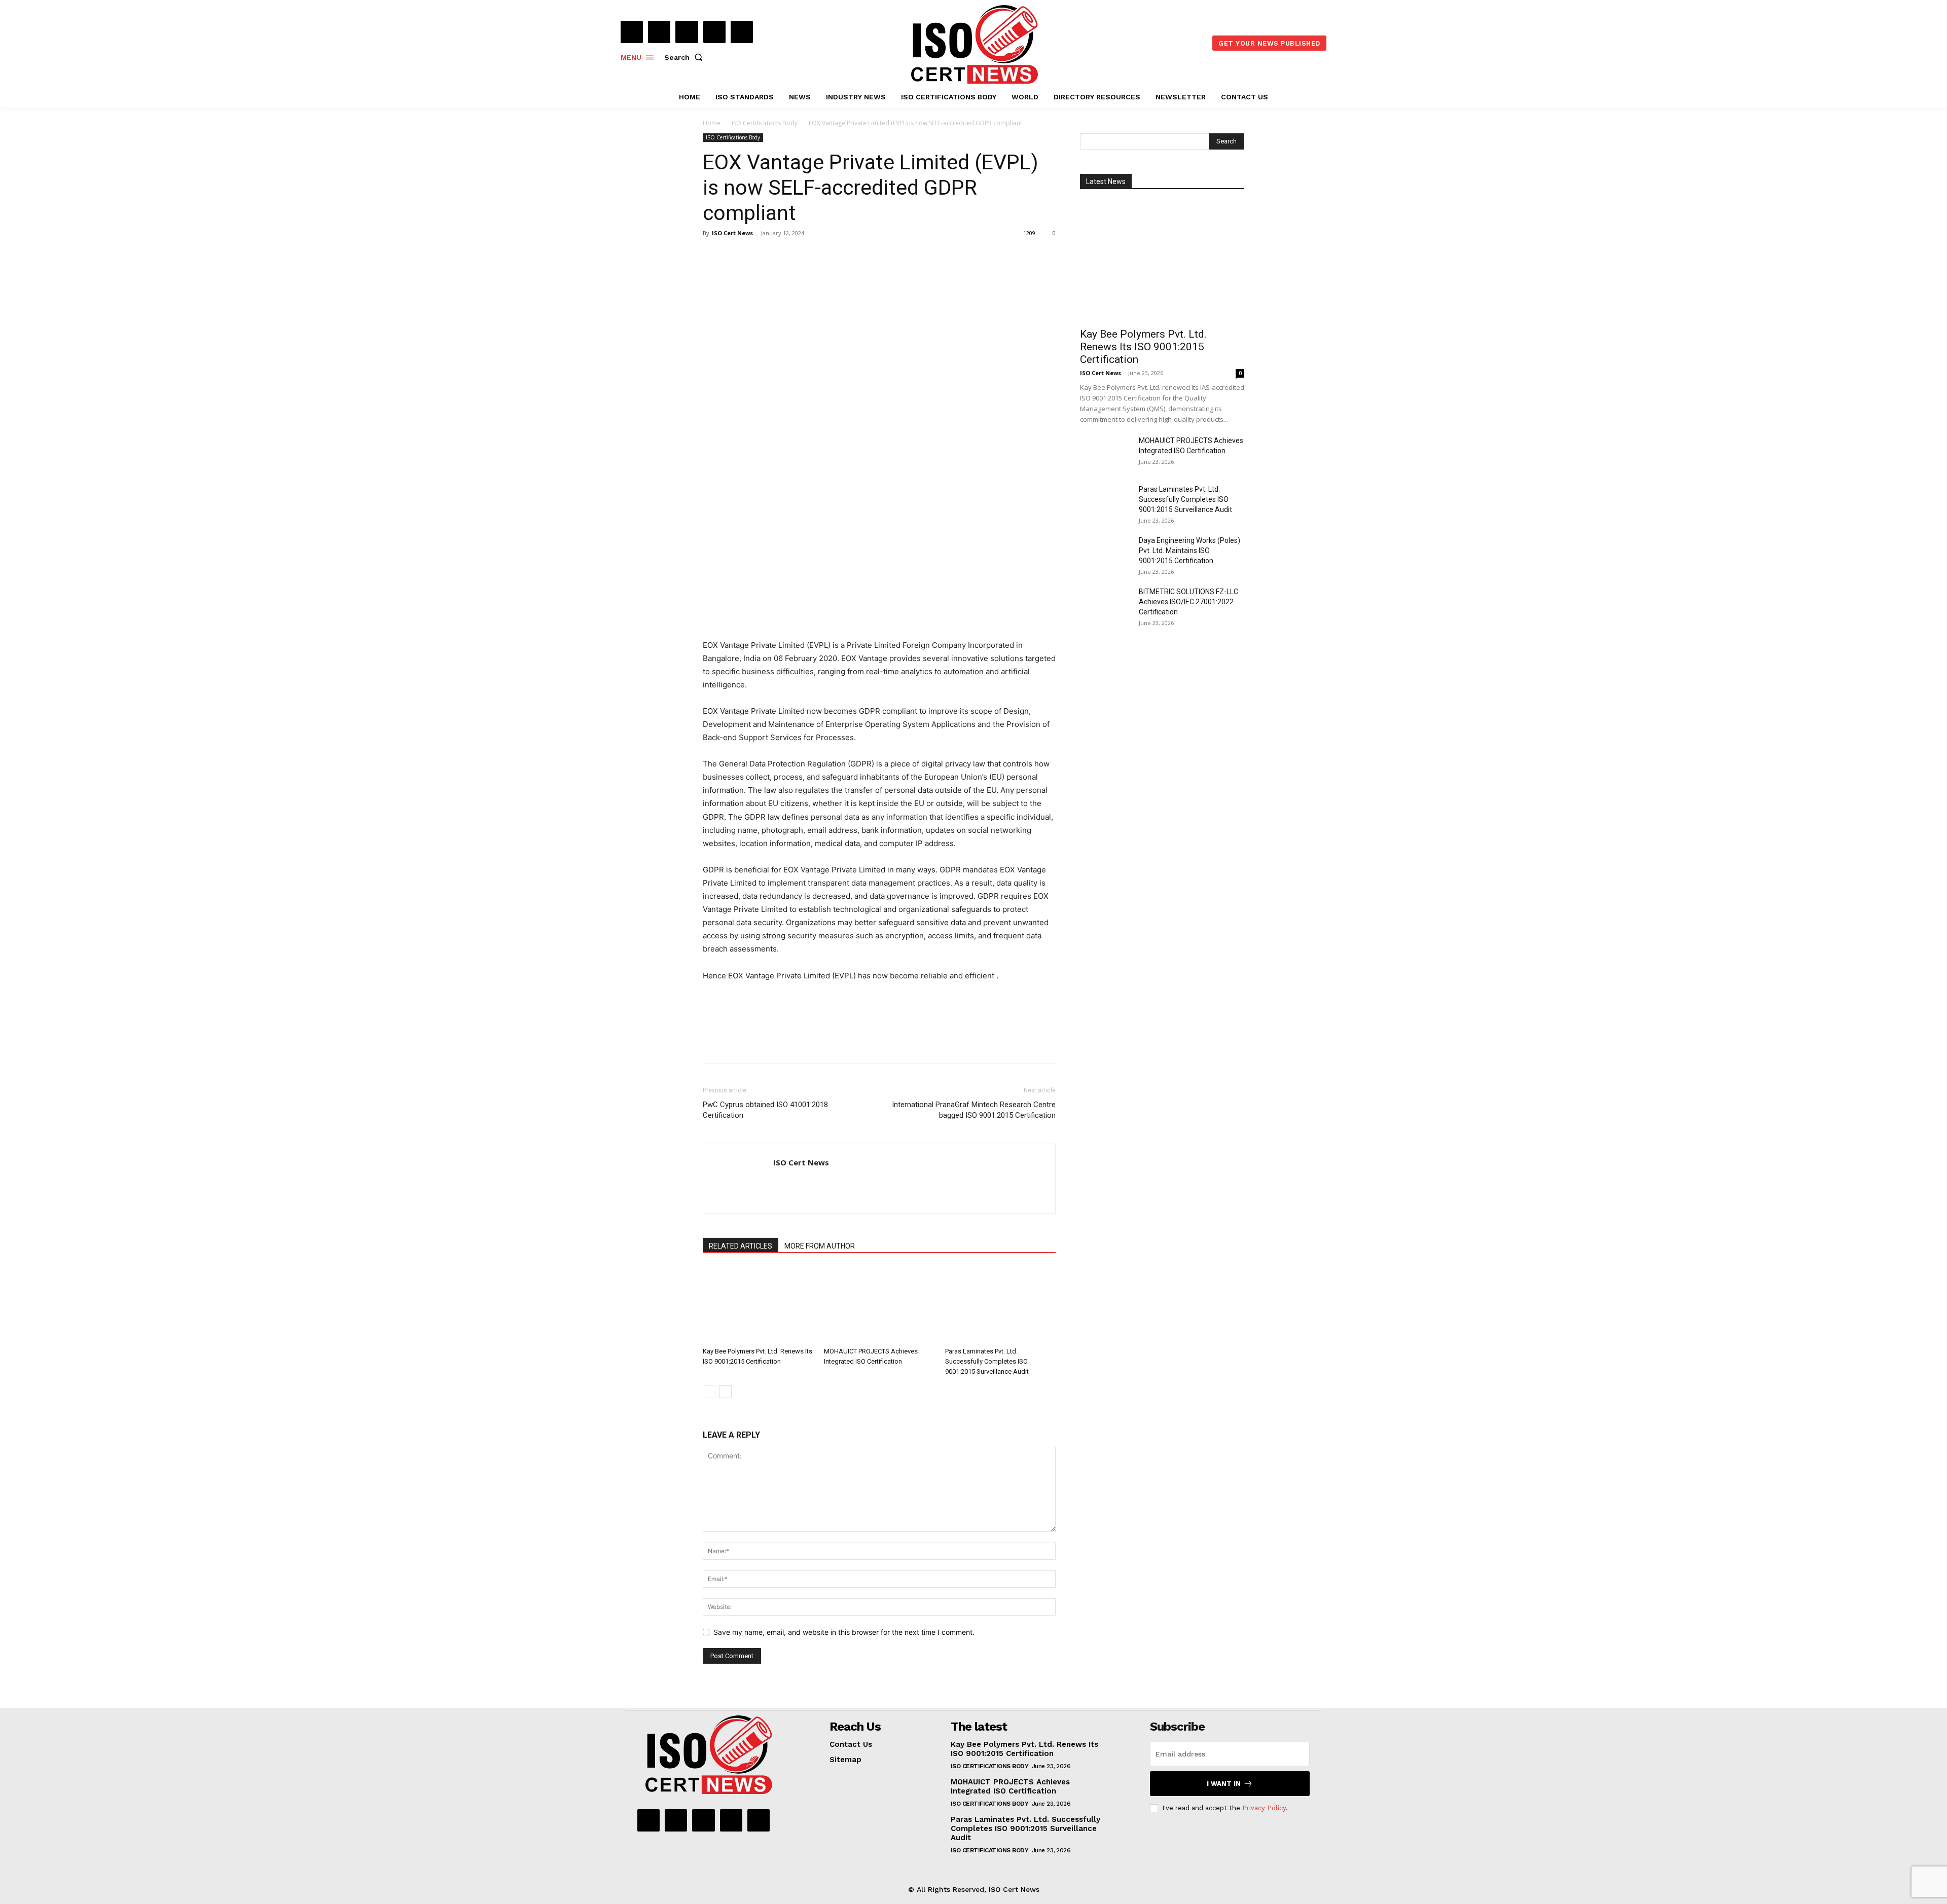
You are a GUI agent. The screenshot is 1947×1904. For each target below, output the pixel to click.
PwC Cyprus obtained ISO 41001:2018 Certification (765, 1110)
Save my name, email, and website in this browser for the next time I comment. (844, 1632)
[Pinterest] (760, 256)
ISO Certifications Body (765, 123)
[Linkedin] (687, 32)
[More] (807, 256)
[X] (714, 32)
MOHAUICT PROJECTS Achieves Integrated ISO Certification (1010, 1786)
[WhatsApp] (783, 256)
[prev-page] (709, 1392)
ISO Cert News (732, 233)
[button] (686, 57)
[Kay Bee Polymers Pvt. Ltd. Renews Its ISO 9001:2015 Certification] (758, 1305)
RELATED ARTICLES (741, 1246)
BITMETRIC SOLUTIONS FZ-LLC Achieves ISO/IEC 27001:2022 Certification (1188, 602)
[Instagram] (659, 32)
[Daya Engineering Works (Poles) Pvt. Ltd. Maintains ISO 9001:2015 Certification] (1105, 553)
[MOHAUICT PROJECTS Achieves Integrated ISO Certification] (879, 1305)
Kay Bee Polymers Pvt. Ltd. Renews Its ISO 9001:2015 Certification (1143, 347)
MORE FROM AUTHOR (820, 1246)
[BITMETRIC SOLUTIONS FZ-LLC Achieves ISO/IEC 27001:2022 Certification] (1105, 604)
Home (712, 123)
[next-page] (725, 1392)
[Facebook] (632, 32)
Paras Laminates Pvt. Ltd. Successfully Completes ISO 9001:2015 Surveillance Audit (987, 1361)
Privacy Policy (1264, 1808)
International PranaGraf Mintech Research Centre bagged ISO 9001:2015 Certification (974, 1110)
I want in (1224, 1784)
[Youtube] (742, 32)
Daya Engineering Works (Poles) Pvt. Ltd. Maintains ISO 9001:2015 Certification (1189, 551)
